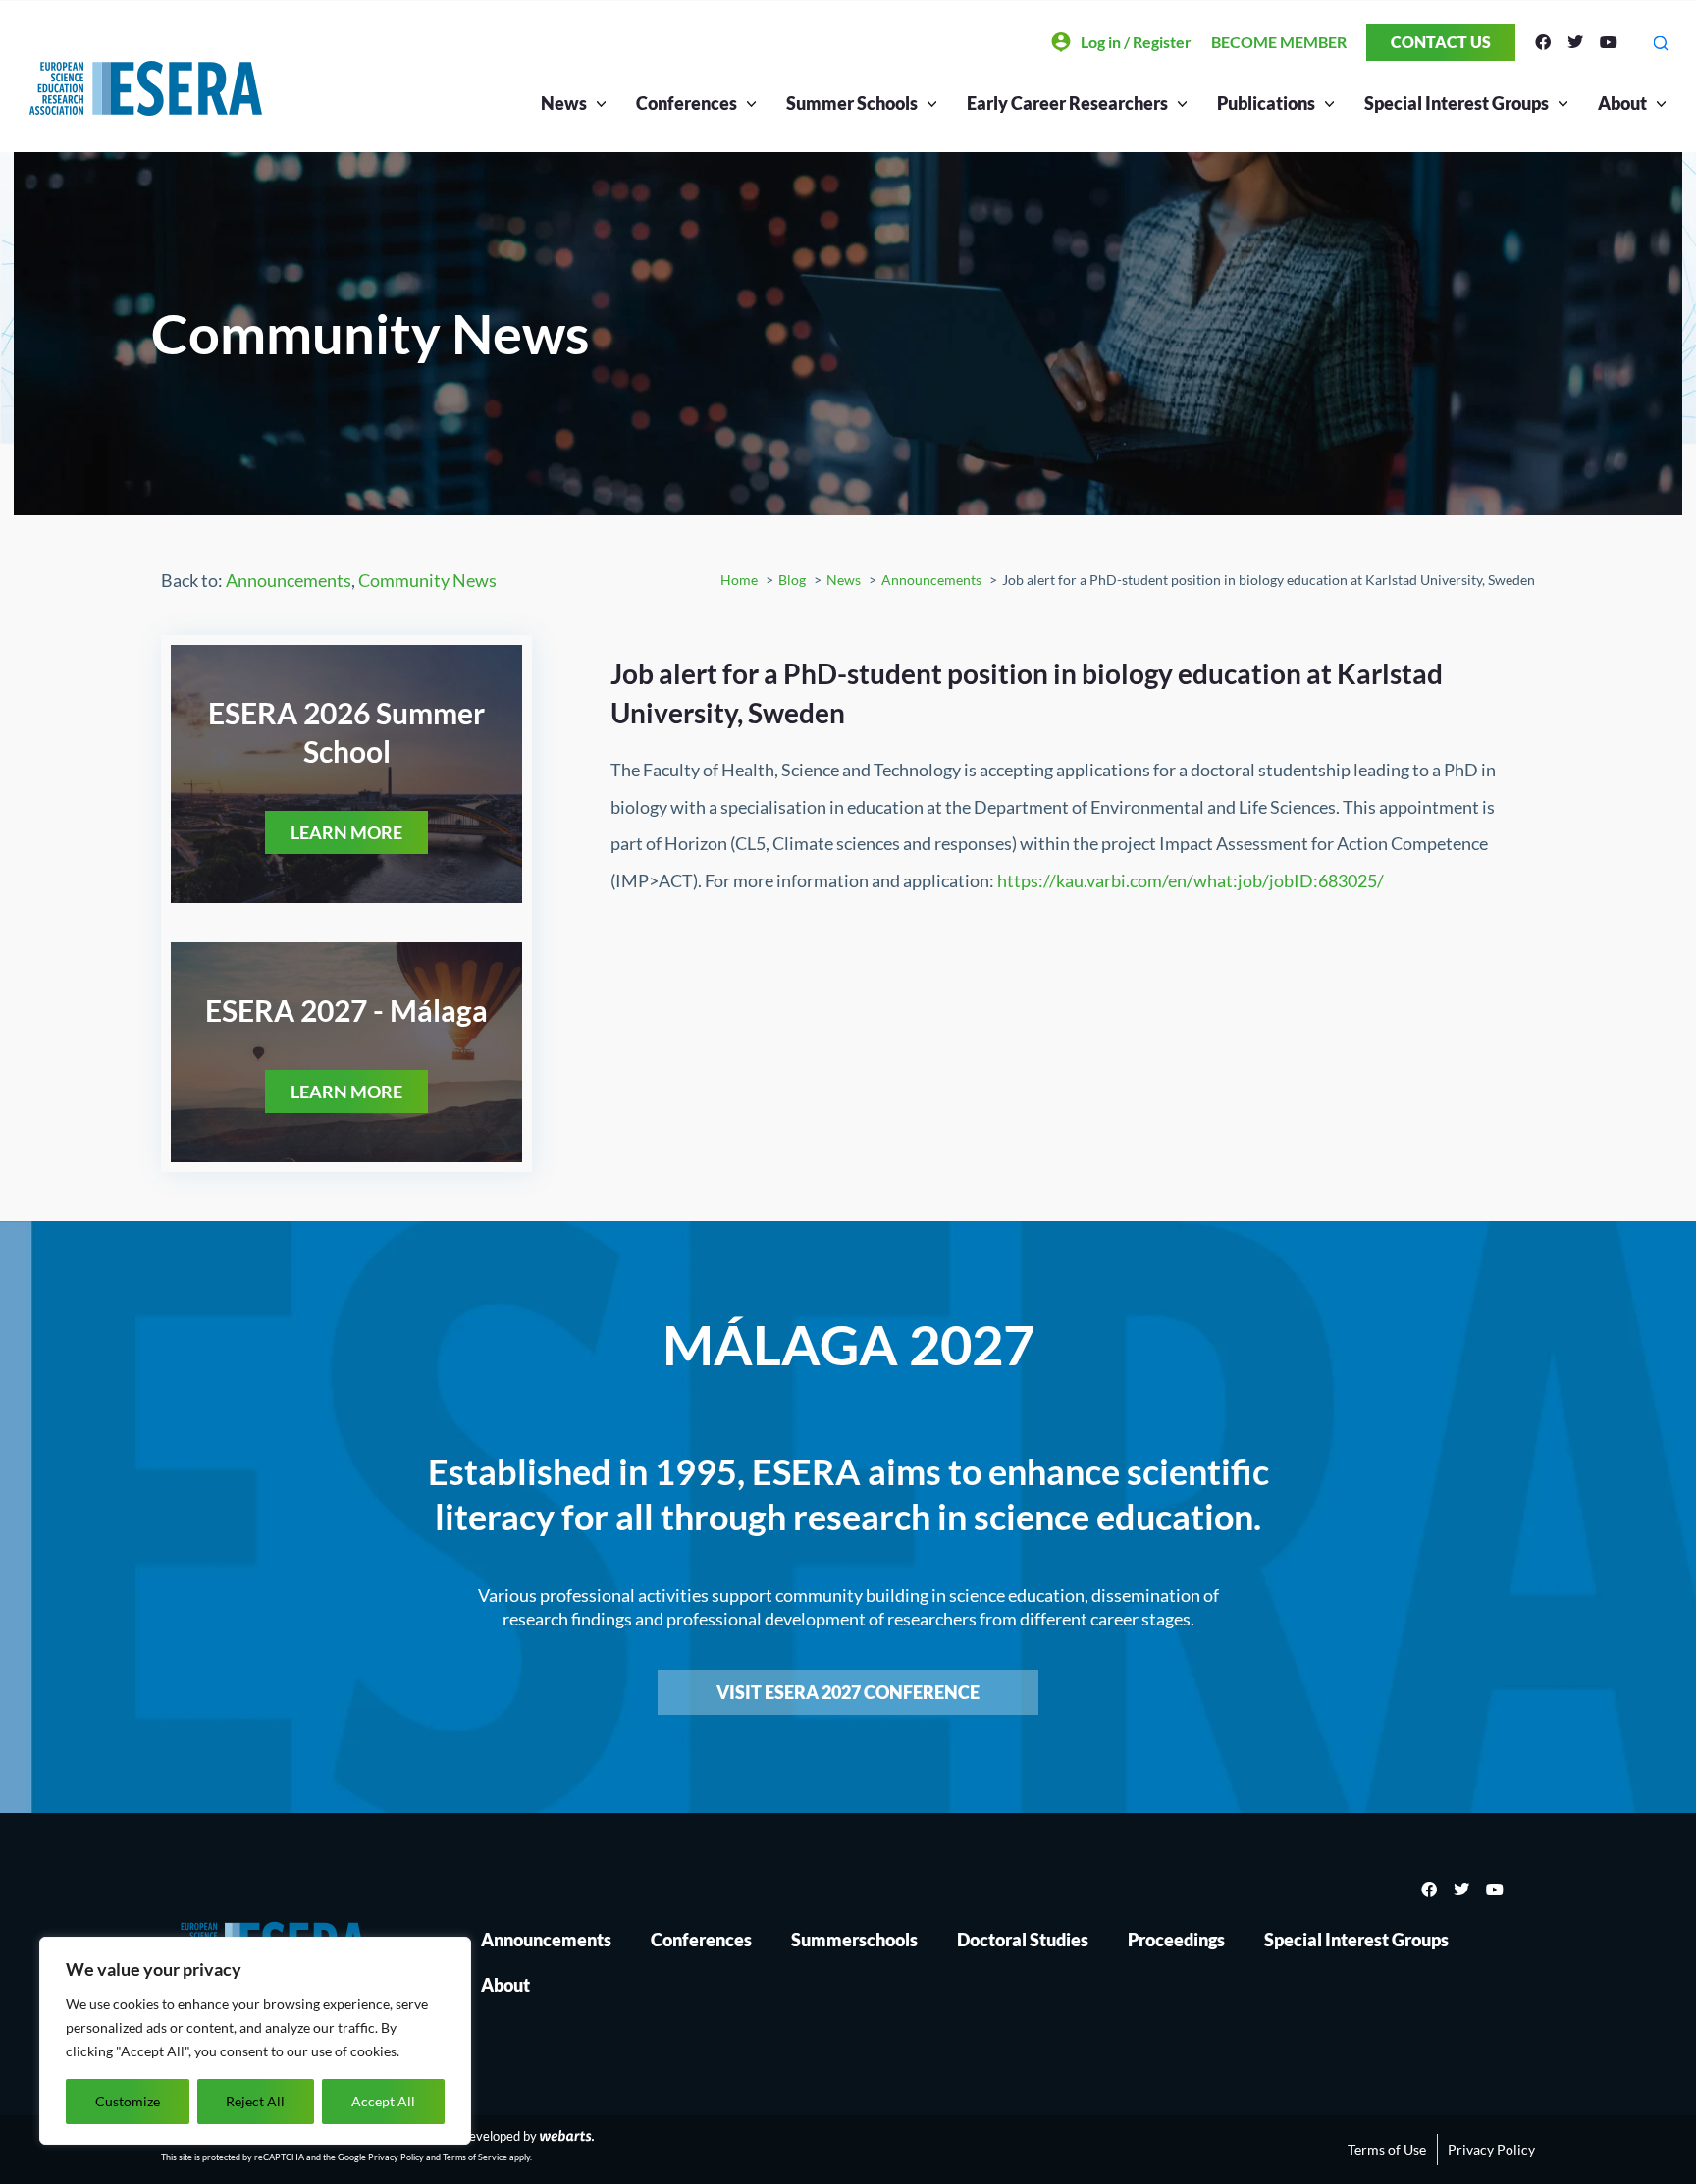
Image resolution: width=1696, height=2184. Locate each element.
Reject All (255, 2101)
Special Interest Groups (1356, 1940)
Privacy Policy (396, 2157)
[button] (1660, 43)
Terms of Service (475, 2157)
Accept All (383, 2101)
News (564, 103)
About (1622, 103)
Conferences (701, 1940)
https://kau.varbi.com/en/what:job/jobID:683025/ (1191, 880)
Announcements (289, 580)
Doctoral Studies (1023, 1940)
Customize (128, 2101)
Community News (427, 580)
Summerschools (854, 1940)
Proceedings (1176, 1940)
